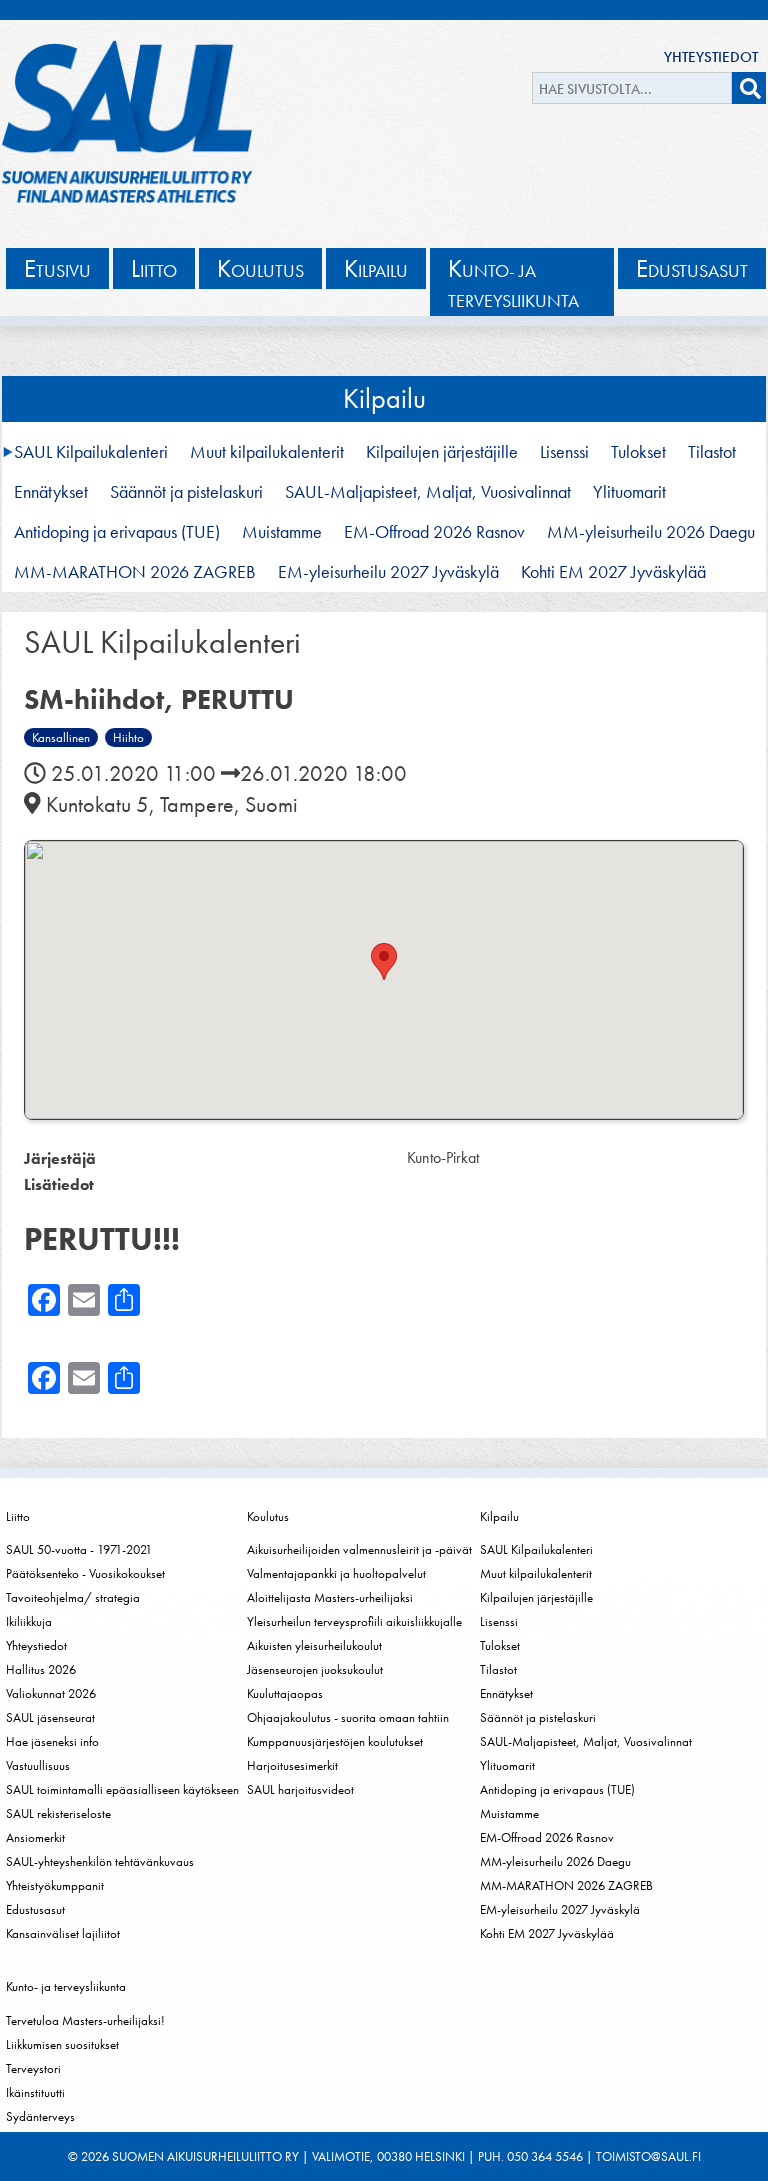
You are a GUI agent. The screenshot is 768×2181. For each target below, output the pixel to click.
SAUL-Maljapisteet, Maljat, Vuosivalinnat (428, 492)
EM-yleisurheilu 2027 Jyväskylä (388, 572)
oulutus (260, 268)
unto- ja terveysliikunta (513, 282)
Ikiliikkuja (29, 1621)
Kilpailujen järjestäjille (442, 452)
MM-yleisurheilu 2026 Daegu (651, 532)
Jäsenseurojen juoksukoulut (315, 1669)
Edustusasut (35, 1909)
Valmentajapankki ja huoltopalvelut (336, 1573)
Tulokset (638, 452)
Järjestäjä (60, 1158)
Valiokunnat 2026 (51, 1693)
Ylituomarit (629, 492)
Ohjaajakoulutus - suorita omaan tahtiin (348, 1717)
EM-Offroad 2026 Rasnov (434, 532)
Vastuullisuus (38, 1765)
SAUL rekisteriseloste (58, 1813)
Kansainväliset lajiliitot (63, 1933)
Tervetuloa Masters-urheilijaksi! (85, 2020)
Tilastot (712, 452)
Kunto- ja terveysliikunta (66, 1986)
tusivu (57, 268)
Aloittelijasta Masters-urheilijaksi (330, 1597)
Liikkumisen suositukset (62, 2044)
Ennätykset (51, 492)
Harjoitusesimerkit (292, 1765)
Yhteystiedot (711, 57)
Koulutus (268, 1516)
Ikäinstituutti (35, 2092)
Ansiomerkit (35, 1837)
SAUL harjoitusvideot (300, 1789)
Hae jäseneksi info (52, 1741)
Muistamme (282, 532)
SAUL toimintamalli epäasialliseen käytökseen (122, 1789)
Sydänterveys (40, 2116)
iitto (154, 268)
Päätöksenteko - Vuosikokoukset (85, 1573)
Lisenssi (564, 452)
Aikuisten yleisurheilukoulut (314, 1645)
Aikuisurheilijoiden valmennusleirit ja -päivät (359, 1549)
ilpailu (376, 268)
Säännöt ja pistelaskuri (186, 492)
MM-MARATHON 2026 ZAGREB (135, 572)
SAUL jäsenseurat (50, 1717)
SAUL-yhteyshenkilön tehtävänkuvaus (100, 1861)
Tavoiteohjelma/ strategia (73, 1597)
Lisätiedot (59, 1184)
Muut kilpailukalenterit (267, 452)
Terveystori (33, 2068)
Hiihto (128, 737)
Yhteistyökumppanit (55, 1885)
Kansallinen (61, 737)
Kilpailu (384, 398)
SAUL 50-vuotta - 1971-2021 (79, 1549)
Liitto (18, 1516)
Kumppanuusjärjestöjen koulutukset (335, 1741)
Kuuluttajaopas (285, 1693)
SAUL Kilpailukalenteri (91, 452)
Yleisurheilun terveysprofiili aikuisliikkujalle (354, 1621)
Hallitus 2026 (41, 1669)
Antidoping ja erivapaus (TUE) (117, 532)
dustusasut (692, 268)
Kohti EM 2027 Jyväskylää (613, 572)
